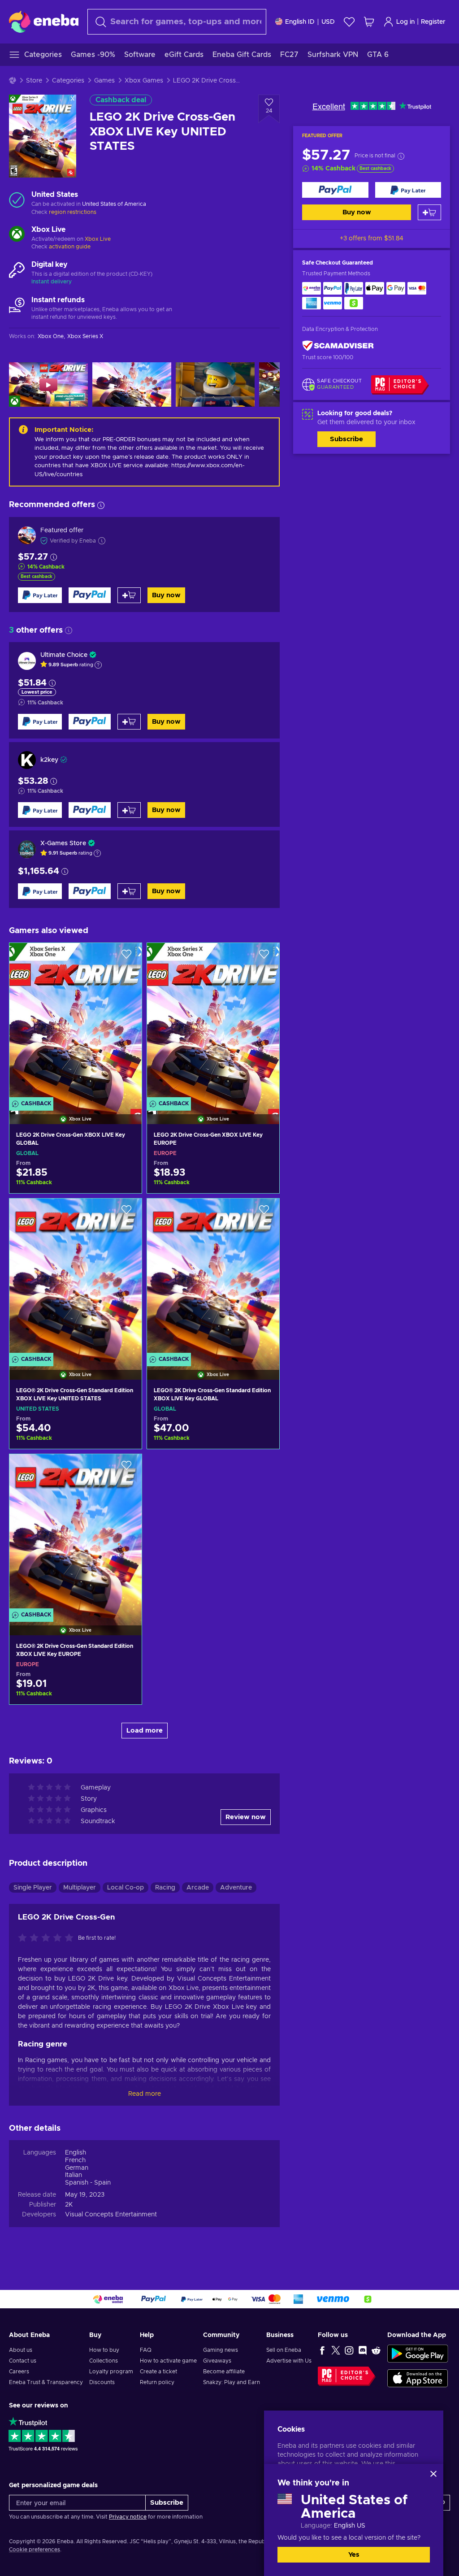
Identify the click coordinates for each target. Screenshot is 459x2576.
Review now (246, 1817)
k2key (49, 760)
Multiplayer (80, 1888)
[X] (336, 2350)
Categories (68, 81)
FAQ (146, 2350)
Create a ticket (158, 2372)
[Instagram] (349, 2350)
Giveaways (217, 2361)
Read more (145, 2094)
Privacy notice (128, 2517)
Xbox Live (98, 239)
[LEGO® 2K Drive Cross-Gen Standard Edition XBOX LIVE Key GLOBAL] (213, 1278)
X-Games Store (63, 843)
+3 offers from (372, 239)
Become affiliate (224, 2372)
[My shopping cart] (369, 22)
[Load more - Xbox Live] (17, 235)
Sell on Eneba (284, 2350)
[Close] (433, 2474)
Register (433, 22)
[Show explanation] (98, 665)
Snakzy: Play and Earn (232, 2382)
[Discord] (363, 2350)
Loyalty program (111, 2372)
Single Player (33, 1888)
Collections (104, 2361)
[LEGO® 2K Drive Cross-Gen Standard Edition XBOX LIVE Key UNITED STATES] (76, 1278)
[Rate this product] (48, 1938)
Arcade (198, 1888)
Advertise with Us (289, 2361)
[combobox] (177, 22)
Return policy (157, 2382)
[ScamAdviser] (338, 345)
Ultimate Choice (64, 655)
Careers (19, 2372)
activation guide (70, 247)
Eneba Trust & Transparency (46, 2382)
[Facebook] (322, 2350)
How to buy (104, 2350)
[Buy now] (335, 190)
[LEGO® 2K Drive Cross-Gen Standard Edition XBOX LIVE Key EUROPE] (76, 1533)
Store (34, 81)
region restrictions (73, 212)
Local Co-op (126, 1888)
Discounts (102, 2382)
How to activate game (168, 2361)
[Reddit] (376, 2350)
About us (21, 2350)
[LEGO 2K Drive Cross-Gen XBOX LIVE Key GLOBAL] (76, 1022)
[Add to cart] (429, 212)
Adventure (236, 1888)
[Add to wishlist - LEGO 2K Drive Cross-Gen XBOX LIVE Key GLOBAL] (126, 957)
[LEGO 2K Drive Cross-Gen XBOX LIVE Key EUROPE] (213, 1022)
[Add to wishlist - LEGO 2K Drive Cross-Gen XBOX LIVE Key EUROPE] (264, 957)
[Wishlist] (349, 22)
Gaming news (221, 2350)
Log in (405, 22)
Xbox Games (144, 81)
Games (104, 81)
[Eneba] (44, 22)
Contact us (23, 2361)
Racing (165, 1888)
